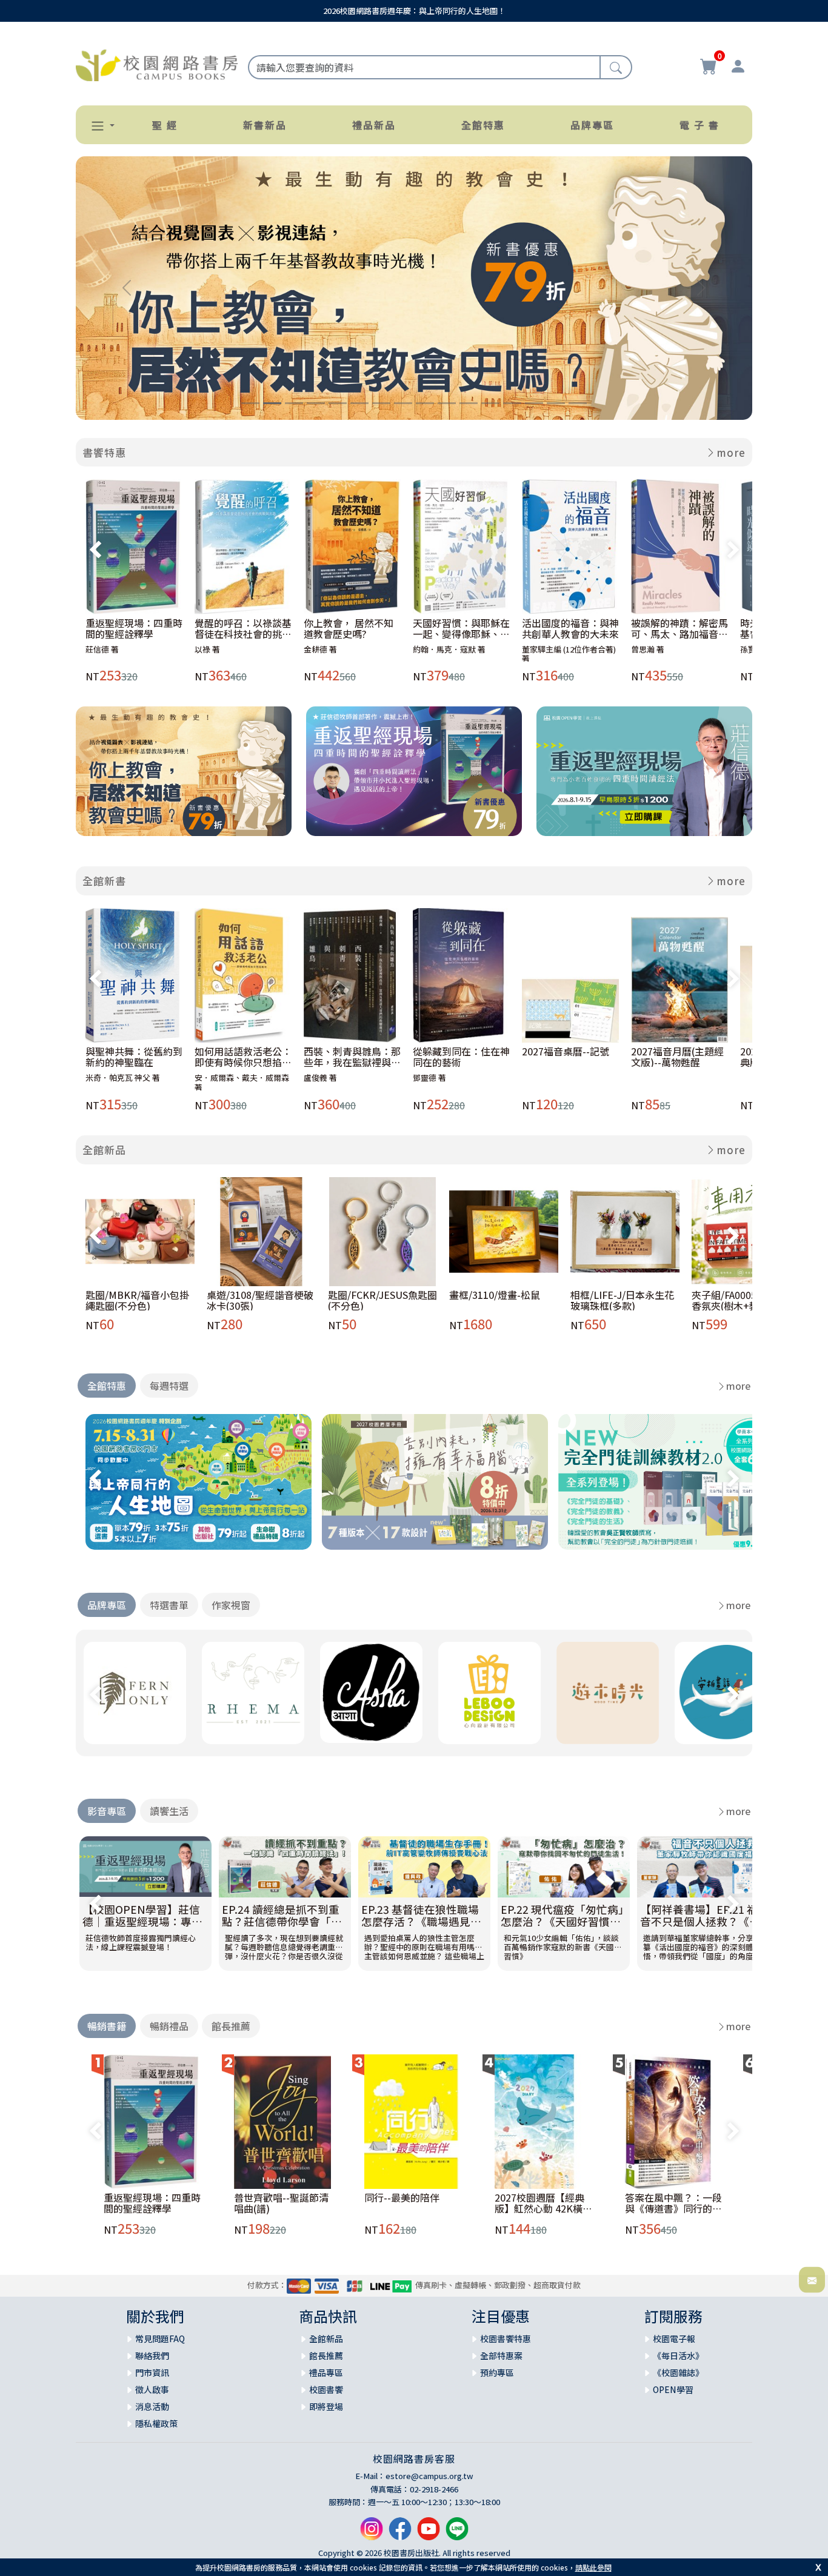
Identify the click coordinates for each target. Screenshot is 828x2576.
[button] (98, 126)
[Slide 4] (316, 403)
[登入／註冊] (738, 68)
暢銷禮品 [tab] (169, 2026)
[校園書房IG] (372, 2533)
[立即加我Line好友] (457, 2533)
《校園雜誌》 (678, 2372)
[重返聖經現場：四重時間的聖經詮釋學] (135, 546)
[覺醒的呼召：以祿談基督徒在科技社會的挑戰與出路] (244, 546)
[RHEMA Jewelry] (253, 1693)
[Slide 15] (556, 403)
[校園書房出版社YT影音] (429, 2533)
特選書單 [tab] (169, 1605)
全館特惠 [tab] (107, 1386)
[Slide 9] (425, 403)
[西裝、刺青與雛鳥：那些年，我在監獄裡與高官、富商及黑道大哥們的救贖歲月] (353, 975)
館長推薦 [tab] (231, 2026)
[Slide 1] (250, 403)
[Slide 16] (578, 403)
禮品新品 (374, 125)
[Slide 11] (469, 403)
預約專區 (497, 2372)
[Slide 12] (490, 403)
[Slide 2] (272, 403)
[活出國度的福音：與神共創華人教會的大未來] (571, 546)
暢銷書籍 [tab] (107, 2026)
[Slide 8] (403, 403)
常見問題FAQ (160, 2339)
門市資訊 (152, 2372)
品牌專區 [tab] (107, 1605)
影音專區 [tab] (107, 1811)
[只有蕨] (135, 1693)
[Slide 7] (381, 403)
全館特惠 (483, 125)
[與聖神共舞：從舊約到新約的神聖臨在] (135, 975)
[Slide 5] (338, 403)
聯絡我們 (152, 2355)
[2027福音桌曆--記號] (571, 975)
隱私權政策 (156, 2423)
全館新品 (104, 1150)
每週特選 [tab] (169, 1386)
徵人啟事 (152, 2389)
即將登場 (326, 2406)
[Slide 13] (512, 403)
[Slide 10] (447, 403)
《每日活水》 (678, 2355)
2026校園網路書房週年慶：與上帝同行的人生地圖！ (414, 11)
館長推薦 (326, 2355)
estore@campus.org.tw (429, 2476)
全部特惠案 (501, 2355)
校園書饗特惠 (506, 2339)
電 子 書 (699, 125)
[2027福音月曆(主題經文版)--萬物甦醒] (680, 975)
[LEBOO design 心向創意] (489, 1693)
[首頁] (157, 64)
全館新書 (104, 881)
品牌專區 (592, 125)
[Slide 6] (359, 403)
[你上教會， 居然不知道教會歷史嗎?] (353, 546)
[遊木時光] (608, 1693)
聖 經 (165, 125)
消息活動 (152, 2406)
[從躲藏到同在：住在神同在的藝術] (462, 975)
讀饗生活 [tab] (169, 1811)
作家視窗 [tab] (231, 1605)
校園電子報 (674, 2339)
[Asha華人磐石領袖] (371, 1692)
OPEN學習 (673, 2389)
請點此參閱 (593, 2567)
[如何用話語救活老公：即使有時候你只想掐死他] (244, 975)
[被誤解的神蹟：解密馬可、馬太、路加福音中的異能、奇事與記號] (680, 546)
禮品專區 (326, 2372)
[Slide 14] (534, 403)
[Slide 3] (294, 403)
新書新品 (265, 125)
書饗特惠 (104, 452)
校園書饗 (326, 2389)
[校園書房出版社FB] (400, 2533)
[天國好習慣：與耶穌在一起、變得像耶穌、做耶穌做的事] (462, 546)
